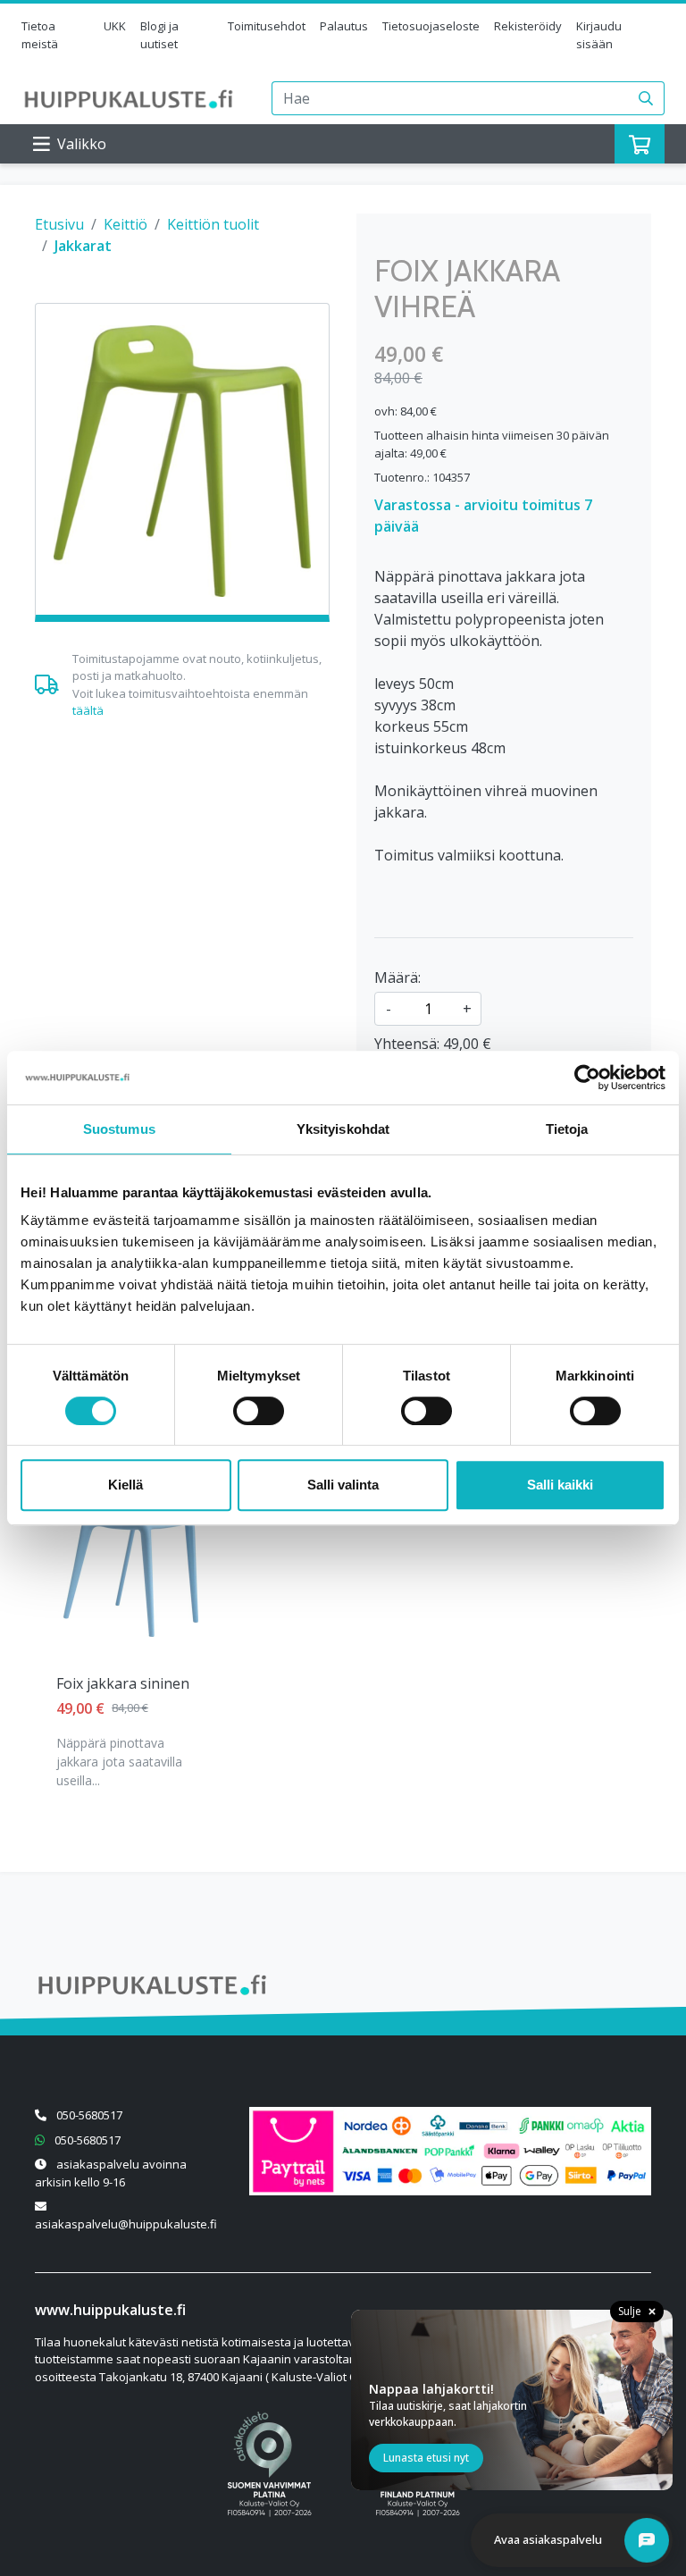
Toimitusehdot (267, 26)
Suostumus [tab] (119, 1129)
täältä (88, 710)
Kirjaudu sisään (599, 35)
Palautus (344, 26)
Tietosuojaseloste (431, 26)
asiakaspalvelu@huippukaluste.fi (126, 2224)
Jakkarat (83, 246)
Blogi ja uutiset (159, 35)
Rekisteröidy (528, 26)
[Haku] (646, 98)
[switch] (259, 1411)
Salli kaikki (560, 1485)
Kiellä (125, 1485)
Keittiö (125, 224)
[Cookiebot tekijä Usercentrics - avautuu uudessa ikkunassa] (587, 1078)
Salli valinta (343, 1485)
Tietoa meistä (40, 35)
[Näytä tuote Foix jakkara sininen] (131, 1565)
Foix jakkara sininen (123, 1683)
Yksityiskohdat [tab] (343, 1129)
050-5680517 (89, 2115)
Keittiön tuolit (213, 224)
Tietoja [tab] (567, 1129)
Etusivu (59, 224)
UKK (115, 26)
